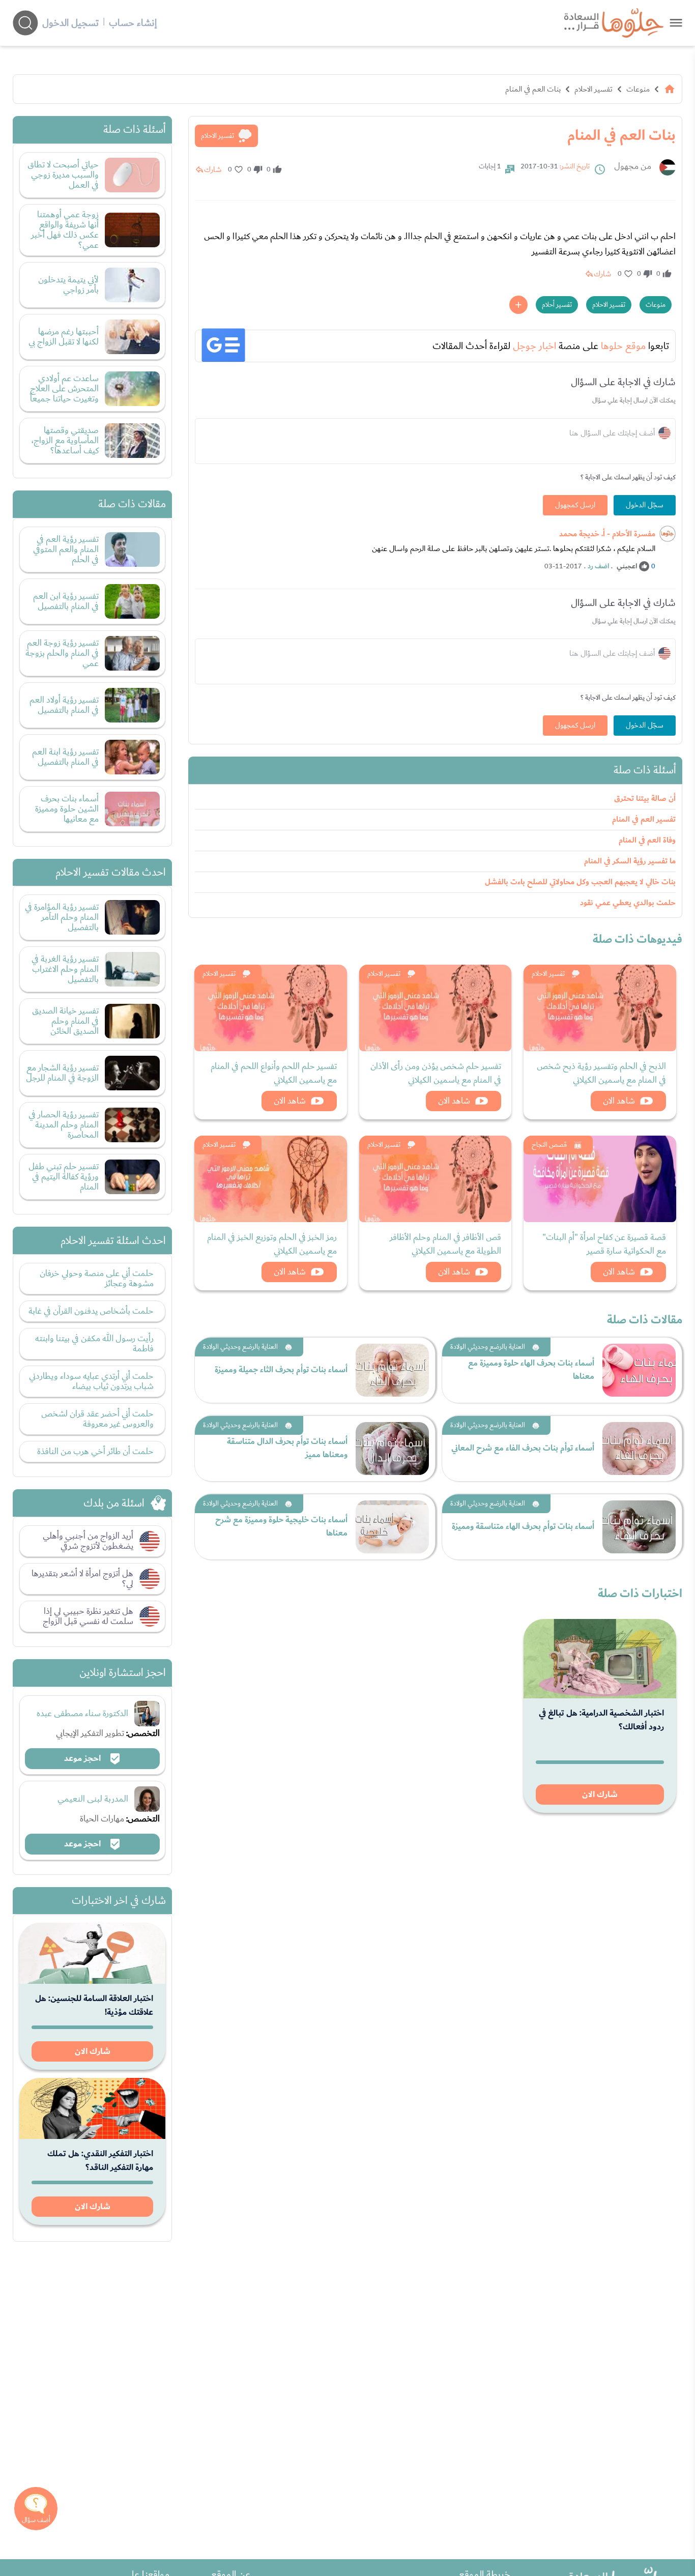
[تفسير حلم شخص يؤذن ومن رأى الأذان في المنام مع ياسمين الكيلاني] (436, 1008)
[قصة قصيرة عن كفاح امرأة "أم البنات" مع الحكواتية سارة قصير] (600, 1179)
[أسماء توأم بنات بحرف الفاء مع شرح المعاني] (639, 1449)
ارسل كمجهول (575, 505)
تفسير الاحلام (593, 89)
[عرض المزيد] (518, 305)
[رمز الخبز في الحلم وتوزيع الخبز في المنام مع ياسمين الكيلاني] (271, 1179)
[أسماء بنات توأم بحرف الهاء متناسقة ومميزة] (639, 1527)
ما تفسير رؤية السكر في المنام (630, 861)
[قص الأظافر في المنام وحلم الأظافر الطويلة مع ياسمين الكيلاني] (436, 1179)
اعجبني (627, 566)
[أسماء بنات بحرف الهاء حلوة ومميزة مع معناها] (639, 1370)
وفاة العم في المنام (647, 840)
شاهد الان (619, 1101)
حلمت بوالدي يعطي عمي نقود (628, 903)
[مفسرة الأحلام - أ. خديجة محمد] (668, 534)
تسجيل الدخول (70, 23)
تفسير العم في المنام (644, 819)
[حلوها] (676, 23)
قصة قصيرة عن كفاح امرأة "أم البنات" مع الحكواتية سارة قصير (604, 1244)
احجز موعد (83, 1758)
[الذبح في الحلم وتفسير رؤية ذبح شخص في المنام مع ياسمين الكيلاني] (600, 1008)
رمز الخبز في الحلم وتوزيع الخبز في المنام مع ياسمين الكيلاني (272, 1244)
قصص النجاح (549, 1145)
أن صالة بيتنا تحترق (645, 799)
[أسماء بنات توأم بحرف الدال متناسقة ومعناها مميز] (392, 1449)
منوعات (638, 89)
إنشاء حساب (133, 23)
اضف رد (598, 566)
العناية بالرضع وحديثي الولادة (488, 1347)
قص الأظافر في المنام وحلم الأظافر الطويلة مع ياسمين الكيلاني (445, 1244)
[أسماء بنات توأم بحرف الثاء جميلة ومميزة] (392, 1370)
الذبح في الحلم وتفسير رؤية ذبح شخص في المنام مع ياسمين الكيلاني (601, 1073)
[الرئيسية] (670, 89)
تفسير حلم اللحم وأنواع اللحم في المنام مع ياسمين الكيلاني (274, 1073)
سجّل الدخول (645, 505)
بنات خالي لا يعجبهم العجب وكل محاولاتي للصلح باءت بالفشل (580, 882)
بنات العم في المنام (533, 89)
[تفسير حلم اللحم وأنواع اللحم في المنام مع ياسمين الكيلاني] (271, 1008)
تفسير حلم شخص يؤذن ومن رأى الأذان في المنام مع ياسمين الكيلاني (436, 1073)
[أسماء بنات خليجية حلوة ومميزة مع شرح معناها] (392, 1527)
